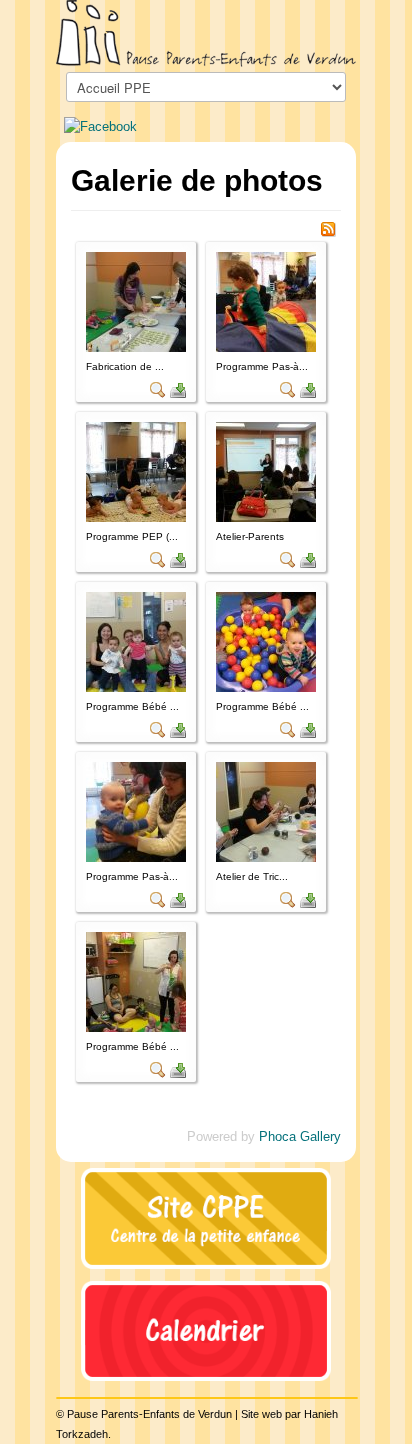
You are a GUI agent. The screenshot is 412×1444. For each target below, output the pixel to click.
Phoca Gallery (300, 1136)
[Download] (178, 388)
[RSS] (328, 228)
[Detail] (158, 388)
